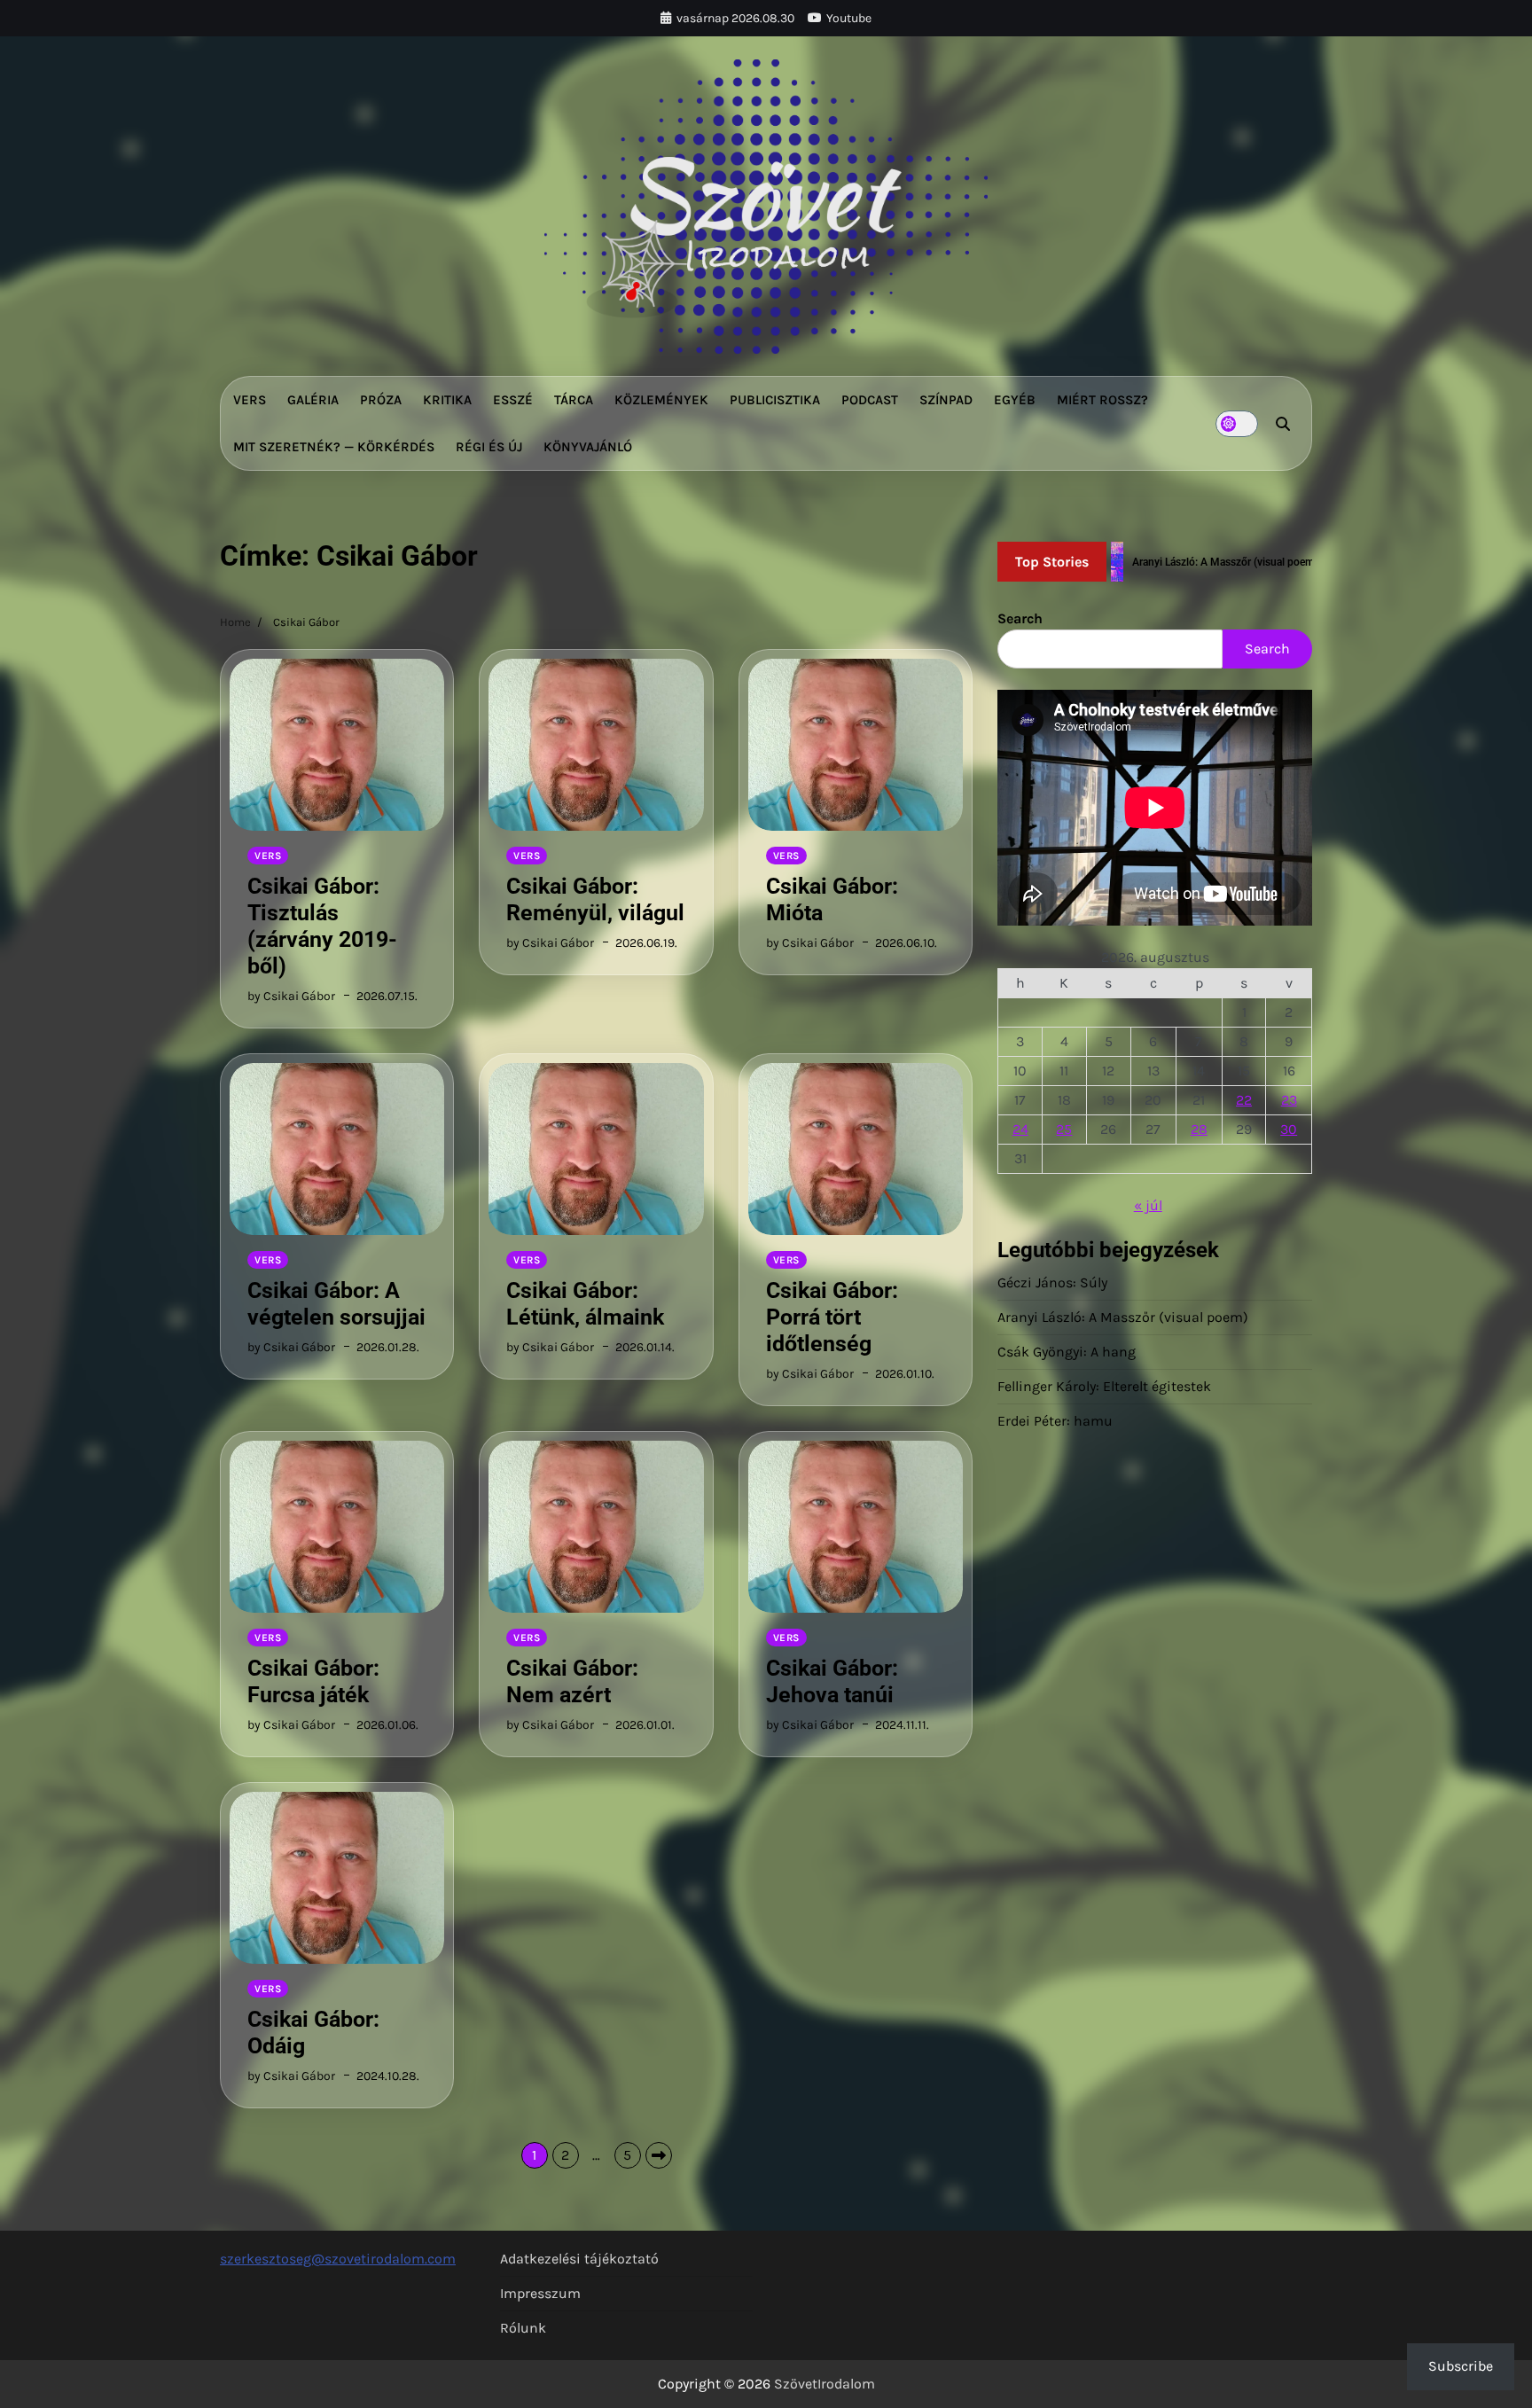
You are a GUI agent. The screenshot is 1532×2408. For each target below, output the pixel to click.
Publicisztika (775, 400)
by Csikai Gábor (291, 996)
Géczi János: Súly (1052, 1282)
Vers (250, 400)
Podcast (870, 400)
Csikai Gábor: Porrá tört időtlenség (832, 1317)
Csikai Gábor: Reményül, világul (595, 899)
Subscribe (1461, 2366)
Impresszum (540, 2293)
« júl (1148, 1205)
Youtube (849, 18)
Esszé (513, 400)
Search (1020, 618)
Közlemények (661, 400)
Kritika (447, 400)
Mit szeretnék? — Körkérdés (334, 447)
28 (1199, 1129)
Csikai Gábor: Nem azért (572, 1681)
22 (1244, 1100)
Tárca (574, 400)
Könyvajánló (588, 447)
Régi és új (489, 447)
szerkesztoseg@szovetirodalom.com (338, 2259)
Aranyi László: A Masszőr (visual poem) (1123, 1317)
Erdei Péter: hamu (1055, 1421)
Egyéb (1015, 400)
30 (1289, 1129)
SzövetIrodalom (825, 2384)
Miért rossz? (1102, 400)
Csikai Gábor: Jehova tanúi (832, 1681)
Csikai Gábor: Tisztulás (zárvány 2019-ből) (322, 926)
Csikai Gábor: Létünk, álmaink (585, 1304)
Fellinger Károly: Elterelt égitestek (1104, 1386)
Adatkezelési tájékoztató (579, 2259)
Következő (659, 2155)
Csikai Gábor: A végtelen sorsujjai (336, 1304)
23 (1289, 1100)
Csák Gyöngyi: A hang (1067, 1352)
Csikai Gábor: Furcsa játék (313, 1681)
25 (1064, 1129)
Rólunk (523, 2328)
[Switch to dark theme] (1237, 424)
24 (1020, 1129)
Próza (381, 400)
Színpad (946, 400)
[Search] (1283, 424)
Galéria (313, 400)
